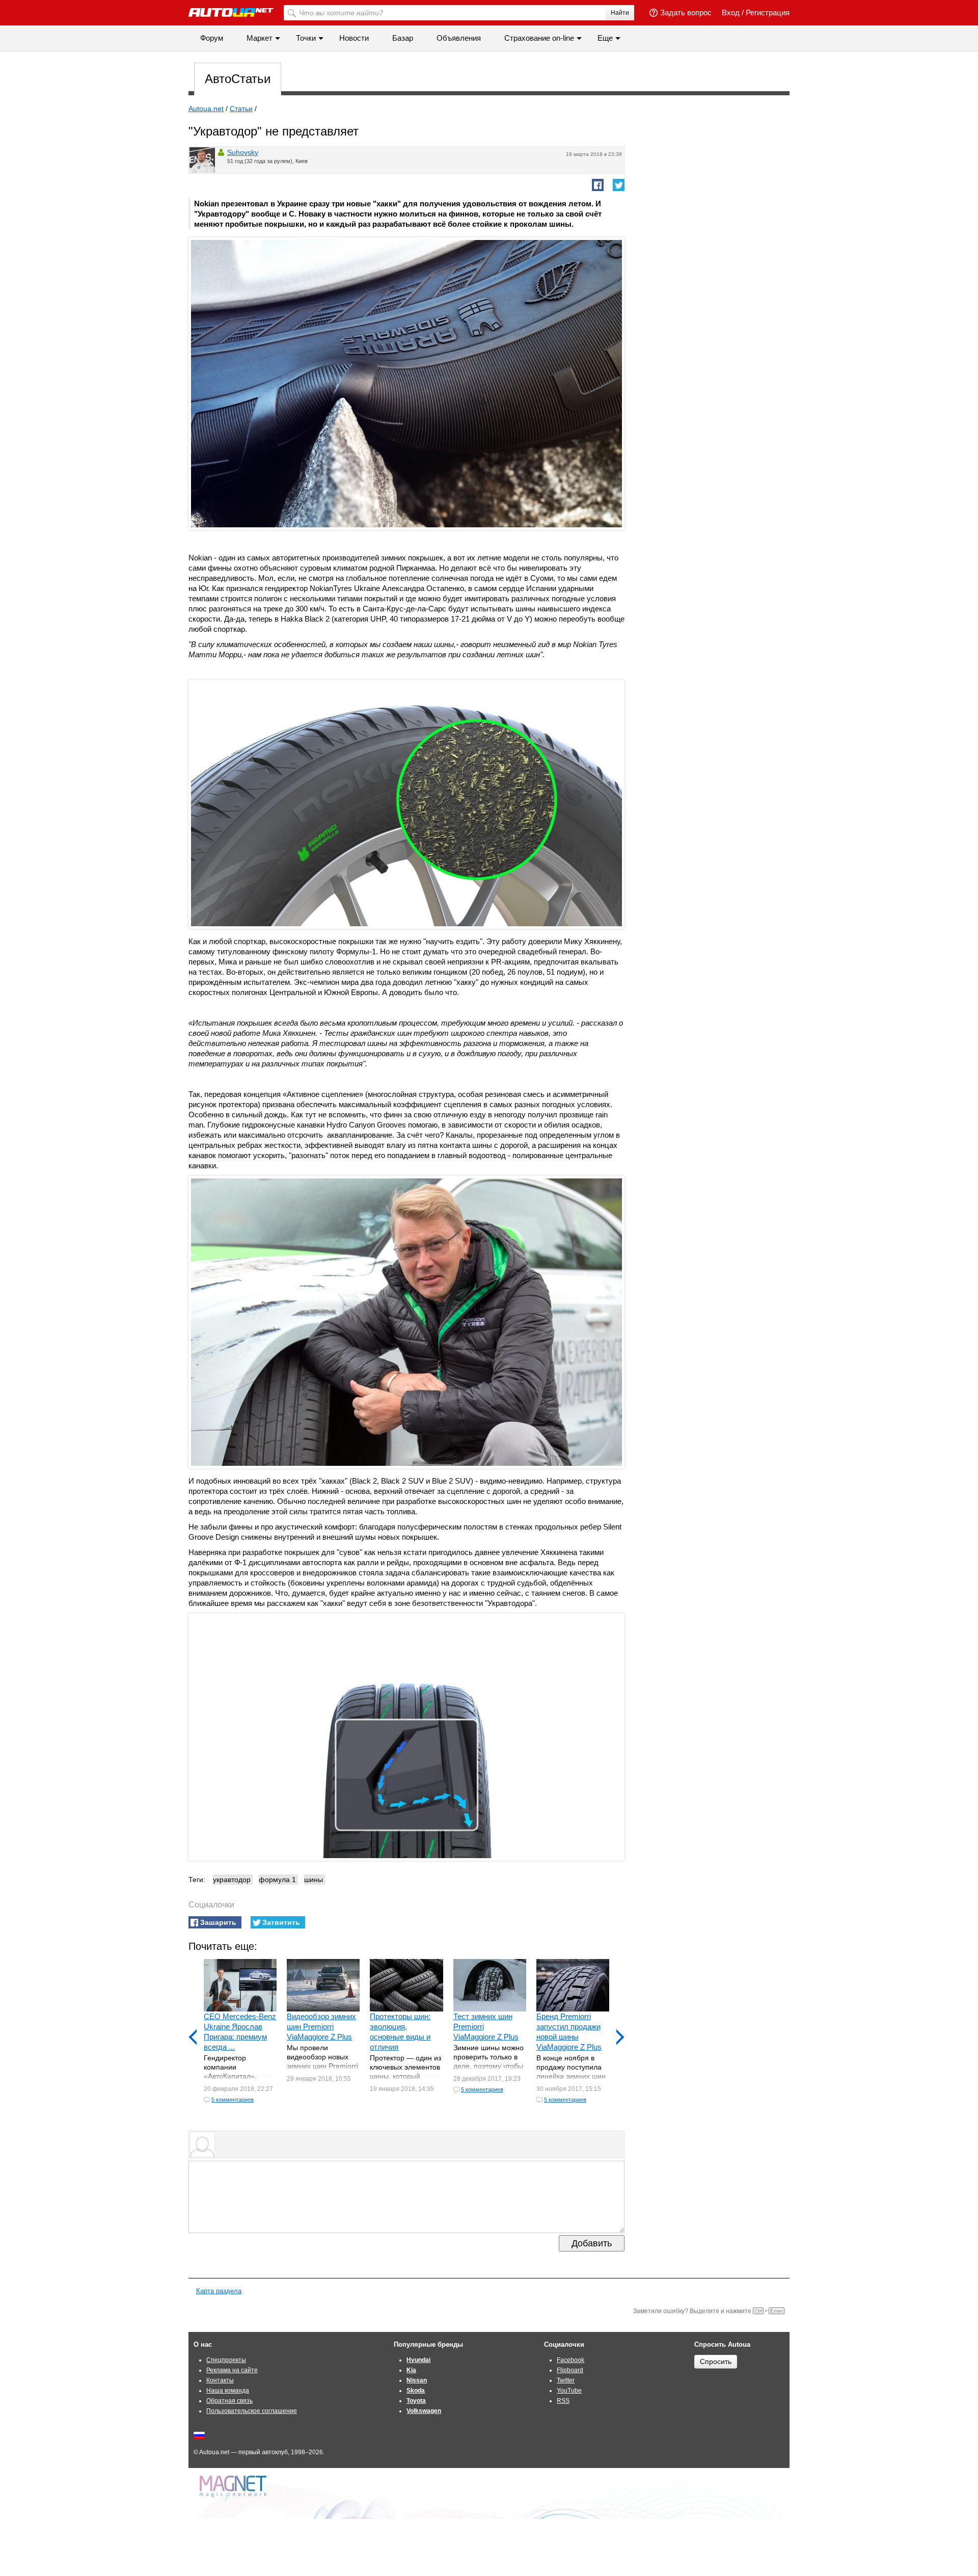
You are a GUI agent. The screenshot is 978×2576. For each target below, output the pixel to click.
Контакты (220, 2380)
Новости (354, 38)
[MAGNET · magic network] (234, 2488)
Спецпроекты (226, 2360)
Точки (306, 38)
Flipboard (570, 2370)
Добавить (592, 2243)
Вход (731, 12)
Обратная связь (229, 2401)
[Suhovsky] (202, 160)
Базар (403, 38)
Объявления (459, 38)
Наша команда (228, 2391)
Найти (620, 13)
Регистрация (768, 12)
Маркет (260, 38)
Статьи (241, 109)
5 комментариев (233, 2100)
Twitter (566, 2380)
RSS (563, 2401)
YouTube (569, 2391)
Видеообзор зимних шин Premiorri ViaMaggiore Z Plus (321, 2027)
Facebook (570, 2360)
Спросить (716, 2362)
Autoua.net (206, 109)
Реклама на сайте (232, 2370)
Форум (212, 38)
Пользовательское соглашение (252, 2411)
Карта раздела (219, 2291)
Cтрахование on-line (539, 38)
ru (199, 2435)
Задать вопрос (686, 12)
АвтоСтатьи (238, 79)
